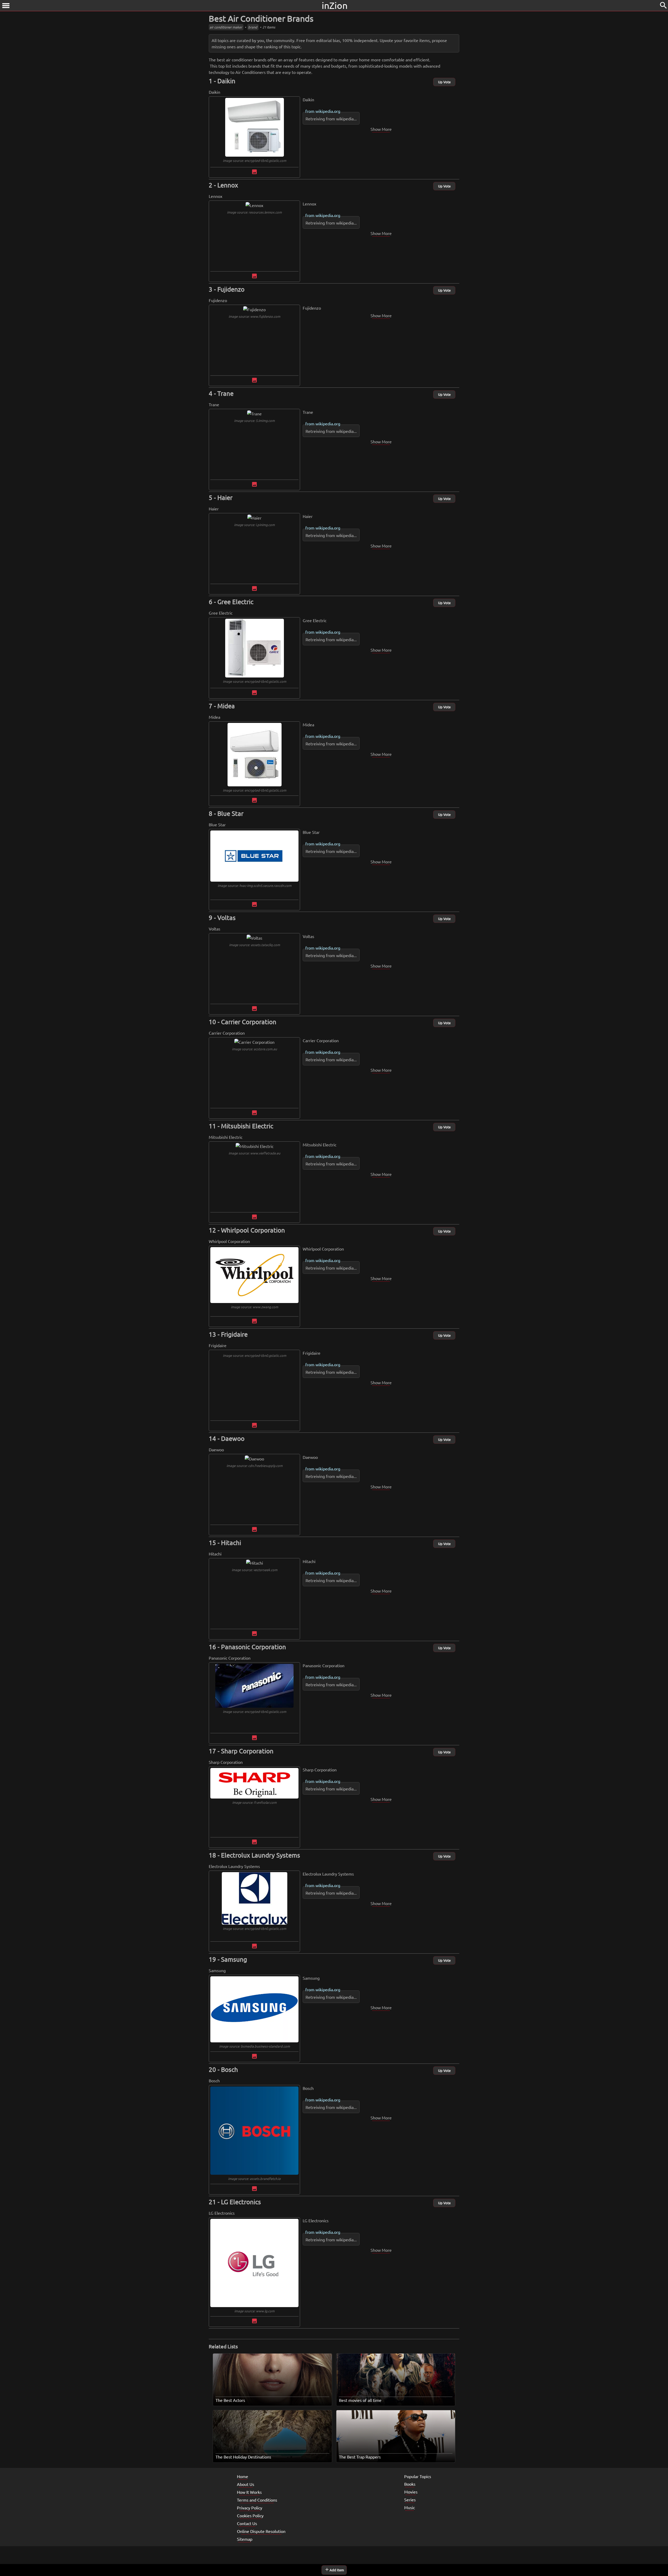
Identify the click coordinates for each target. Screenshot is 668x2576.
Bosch (229, 2069)
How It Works (249, 2492)
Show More (381, 129)
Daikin (226, 81)
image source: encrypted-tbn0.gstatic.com (255, 160)
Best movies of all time (360, 2400)
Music (410, 2507)
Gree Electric (235, 602)
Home (243, 2476)
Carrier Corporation (249, 1022)
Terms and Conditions (257, 2500)
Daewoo (233, 1438)
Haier (225, 497)
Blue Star (230, 813)
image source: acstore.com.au (254, 1049)
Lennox (228, 185)
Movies (411, 2492)
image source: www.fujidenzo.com (254, 316)
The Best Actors (230, 2400)
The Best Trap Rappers (360, 2457)
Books (410, 2484)
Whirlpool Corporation (253, 1230)
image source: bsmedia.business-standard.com (255, 2046)
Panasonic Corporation (254, 1647)
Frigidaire (234, 1334)
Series (410, 2500)
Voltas (226, 918)
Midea (226, 706)
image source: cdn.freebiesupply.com (255, 1466)
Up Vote (444, 82)
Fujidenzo (231, 289)
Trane (225, 393)
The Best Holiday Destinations (243, 2457)
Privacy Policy (250, 2508)
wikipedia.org (328, 111)
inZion (335, 5)
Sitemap (245, 2539)
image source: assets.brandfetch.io (254, 2179)
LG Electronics (241, 2202)
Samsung (234, 1959)
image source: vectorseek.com (255, 1570)
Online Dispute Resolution (261, 2531)
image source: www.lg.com (254, 2311)
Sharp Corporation (247, 1751)
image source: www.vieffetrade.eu (254, 1153)
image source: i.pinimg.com (254, 525)
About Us (246, 2484)
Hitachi (231, 1543)
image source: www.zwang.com (255, 1307)
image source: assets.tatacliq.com (255, 945)
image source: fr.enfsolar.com (254, 1802)
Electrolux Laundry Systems (261, 1855)
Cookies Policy (250, 2515)
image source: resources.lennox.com (254, 212)
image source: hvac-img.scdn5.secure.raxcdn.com (255, 885)
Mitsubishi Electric (247, 1126)
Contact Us (247, 2523)
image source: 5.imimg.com (254, 420)
